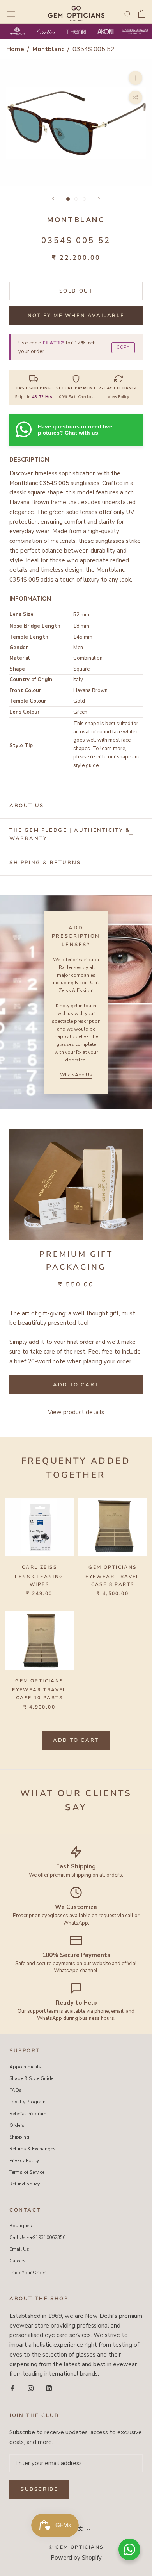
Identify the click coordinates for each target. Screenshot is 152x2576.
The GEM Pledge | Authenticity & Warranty (70, 834)
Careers (18, 2261)
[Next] (99, 199)
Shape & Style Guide (31, 2078)
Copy (123, 347)
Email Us (19, 2249)
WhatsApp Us (76, 1075)
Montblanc (49, 49)
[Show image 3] (84, 199)
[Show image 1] (68, 199)
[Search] (128, 14)
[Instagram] (31, 2388)
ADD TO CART (76, 1740)
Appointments (25, 2067)
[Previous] (53, 199)
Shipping (19, 2137)
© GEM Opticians (76, 2547)
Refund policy (25, 2184)
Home (15, 49)
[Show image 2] (76, 199)
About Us (27, 806)
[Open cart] (142, 14)
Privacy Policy (24, 2160)
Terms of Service (27, 2172)
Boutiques (21, 2226)
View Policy (118, 397)
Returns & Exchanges (33, 2149)
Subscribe (39, 2489)
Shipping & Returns (45, 863)
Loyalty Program (27, 2102)
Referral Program (28, 2114)
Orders (17, 2125)
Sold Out (76, 291)
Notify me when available (76, 316)
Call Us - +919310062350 (37, 2237)
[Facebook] (12, 2388)
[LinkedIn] (49, 2388)
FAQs (16, 2090)
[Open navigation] (11, 14)
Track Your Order (27, 2273)
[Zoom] (135, 78)
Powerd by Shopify (76, 2558)
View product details (76, 1412)
